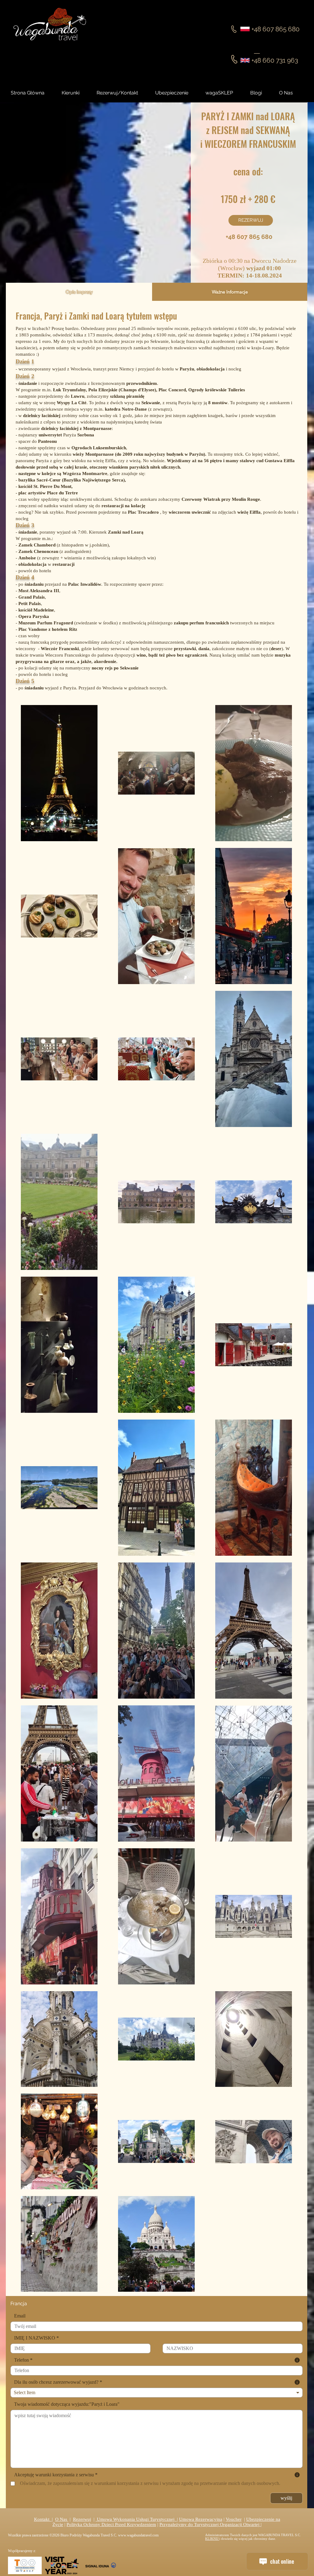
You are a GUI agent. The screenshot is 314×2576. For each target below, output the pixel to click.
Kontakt (43, 2519)
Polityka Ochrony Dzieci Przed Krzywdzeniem (111, 2524)
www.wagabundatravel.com (138, 2535)
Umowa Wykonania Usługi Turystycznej (136, 2519)
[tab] (79, 292)
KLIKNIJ (212, 2539)
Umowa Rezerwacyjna (201, 2519)
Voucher (234, 2519)
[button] (262, 93)
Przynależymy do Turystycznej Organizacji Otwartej (210, 2524)
